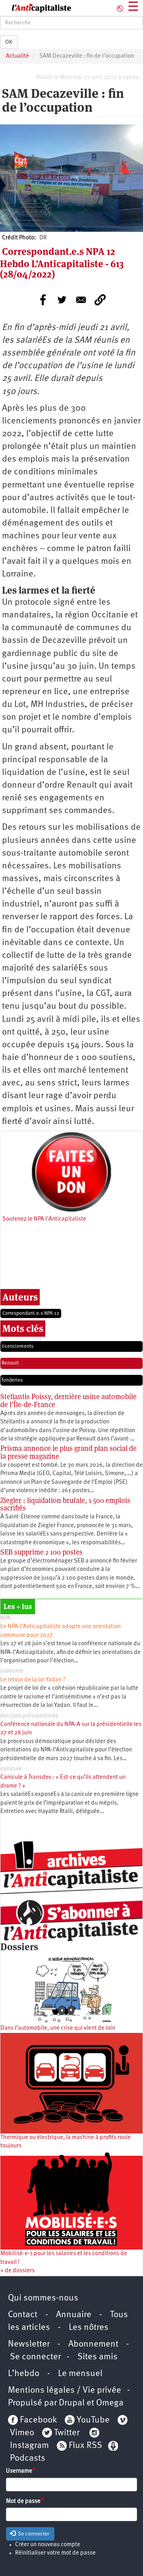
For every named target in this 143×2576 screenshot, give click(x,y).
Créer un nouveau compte (48, 2545)
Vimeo (22, 2433)
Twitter (67, 2433)
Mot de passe (23, 2501)
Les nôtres (89, 2328)
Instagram (29, 2446)
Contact (23, 2315)
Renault (10, 1363)
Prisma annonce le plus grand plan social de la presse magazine (69, 1452)
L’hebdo (24, 2374)
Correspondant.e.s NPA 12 (31, 1313)
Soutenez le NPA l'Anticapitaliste (44, 1219)
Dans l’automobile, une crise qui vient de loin (58, 2028)
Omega (110, 2403)
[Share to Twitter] (62, 300)
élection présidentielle (29, 1716)
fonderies (12, 1380)
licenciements (17, 1346)
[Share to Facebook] (43, 300)
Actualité (17, 56)
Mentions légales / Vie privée (65, 2391)
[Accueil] (36, 8)
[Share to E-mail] (81, 300)
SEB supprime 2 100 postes (42, 1552)
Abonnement (93, 2344)
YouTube (92, 2420)
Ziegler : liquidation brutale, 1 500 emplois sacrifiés (65, 1504)
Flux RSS (85, 2446)
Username (19, 2471)
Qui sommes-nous (43, 2298)
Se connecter (35, 2357)
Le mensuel (80, 2374)
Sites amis (98, 2357)
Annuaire (74, 2315)
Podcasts (28, 2459)
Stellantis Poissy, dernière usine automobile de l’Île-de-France (69, 1401)
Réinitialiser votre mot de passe (55, 2553)
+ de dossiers (17, 2271)
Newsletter (29, 2344)
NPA (6, 1618)
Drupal (72, 2403)
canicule (11, 1769)
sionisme (12, 1671)
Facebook (37, 2420)
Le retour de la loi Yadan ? (33, 1680)
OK (9, 42)
